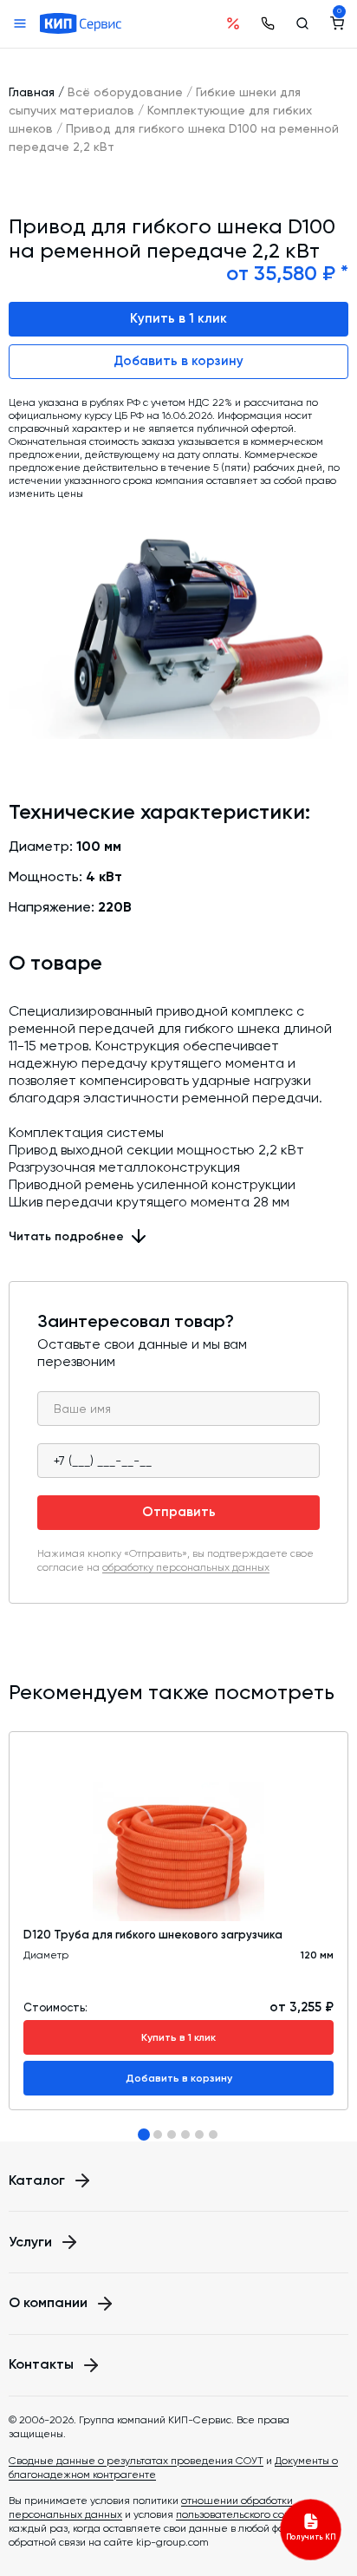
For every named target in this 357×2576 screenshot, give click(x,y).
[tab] (144, 2135)
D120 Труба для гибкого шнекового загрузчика (153, 1935)
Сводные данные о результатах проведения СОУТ (136, 2461)
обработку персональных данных (186, 1567)
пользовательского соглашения (256, 2514)
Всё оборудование (125, 92)
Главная (32, 92)
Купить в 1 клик (178, 318)
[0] (337, 23)
